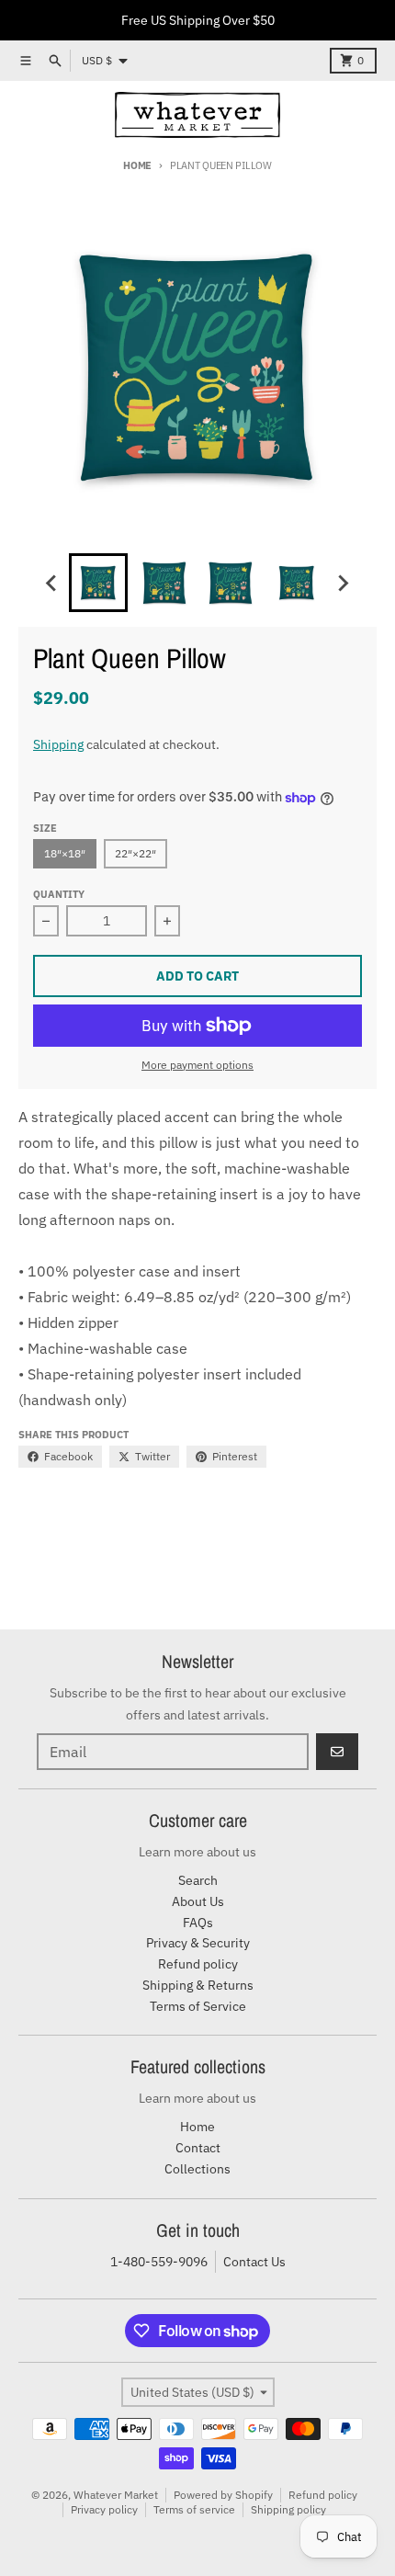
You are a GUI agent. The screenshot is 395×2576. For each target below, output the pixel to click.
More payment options (197, 1065)
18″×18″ (65, 853)
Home (137, 165)
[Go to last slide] (52, 583)
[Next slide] (343, 583)
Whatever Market (116, 2495)
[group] (98, 583)
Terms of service (194, 2509)
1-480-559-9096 (159, 2262)
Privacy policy (104, 2509)
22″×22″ (135, 853)
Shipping (58, 744)
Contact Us (254, 2262)
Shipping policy (288, 2509)
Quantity (59, 894)
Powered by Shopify (223, 2495)
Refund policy (323, 2495)
